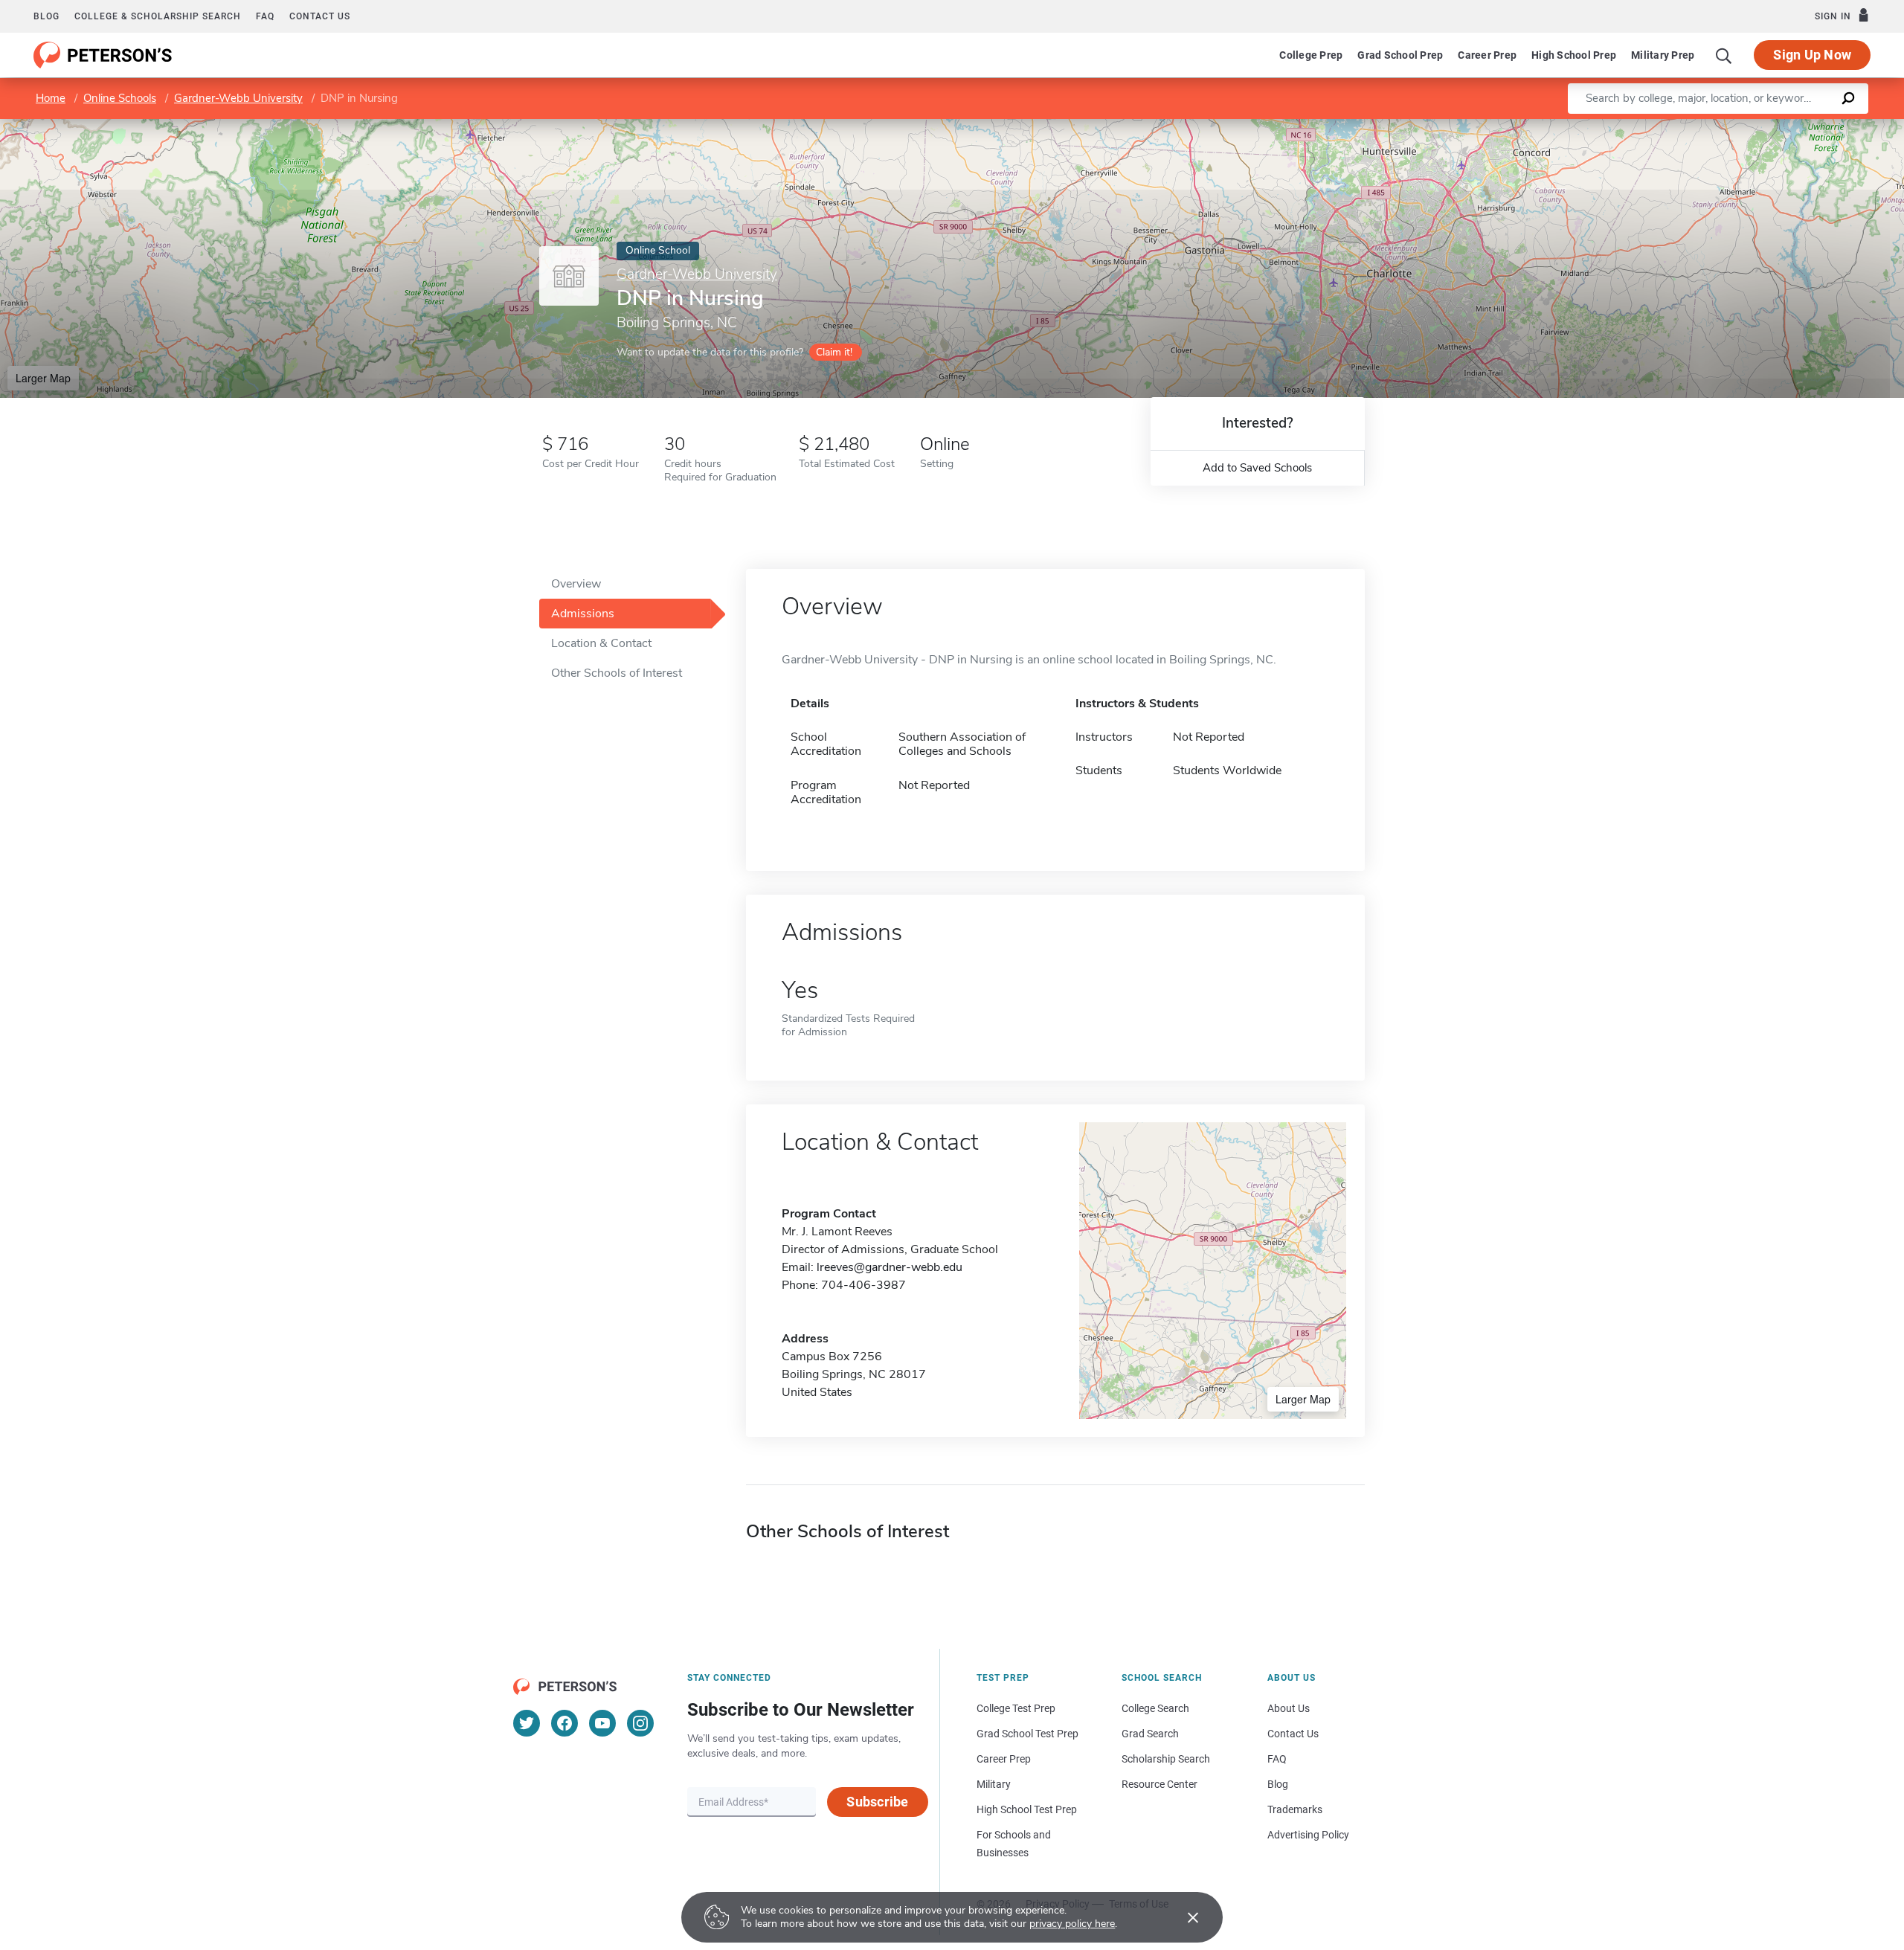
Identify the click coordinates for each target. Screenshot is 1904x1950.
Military (994, 1784)
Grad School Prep (1400, 55)
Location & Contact (601, 643)
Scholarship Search (1166, 1759)
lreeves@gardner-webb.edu (890, 1267)
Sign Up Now (1812, 55)
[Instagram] (640, 1723)
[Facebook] (565, 1723)
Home (51, 98)
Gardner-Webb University (238, 98)
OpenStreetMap (1803, 126)
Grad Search (1150, 1734)
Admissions (583, 614)
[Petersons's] (103, 55)
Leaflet (1729, 126)
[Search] (1724, 55)
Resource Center (1160, 1784)
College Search (1155, 1708)
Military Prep (1663, 55)
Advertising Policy (1308, 1835)
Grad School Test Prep (1027, 1734)
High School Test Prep (1027, 1809)
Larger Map (43, 378)
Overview (576, 584)
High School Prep (1574, 55)
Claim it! (834, 352)
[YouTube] (602, 1723)
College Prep (1311, 55)
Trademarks (1295, 1809)
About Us (1289, 1708)
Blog (46, 16)
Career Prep (1487, 55)
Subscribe (877, 1802)
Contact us (320, 16)
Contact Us (1293, 1734)
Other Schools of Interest (617, 673)
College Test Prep (1016, 1708)
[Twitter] (527, 1723)
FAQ (265, 16)
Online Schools (120, 98)
